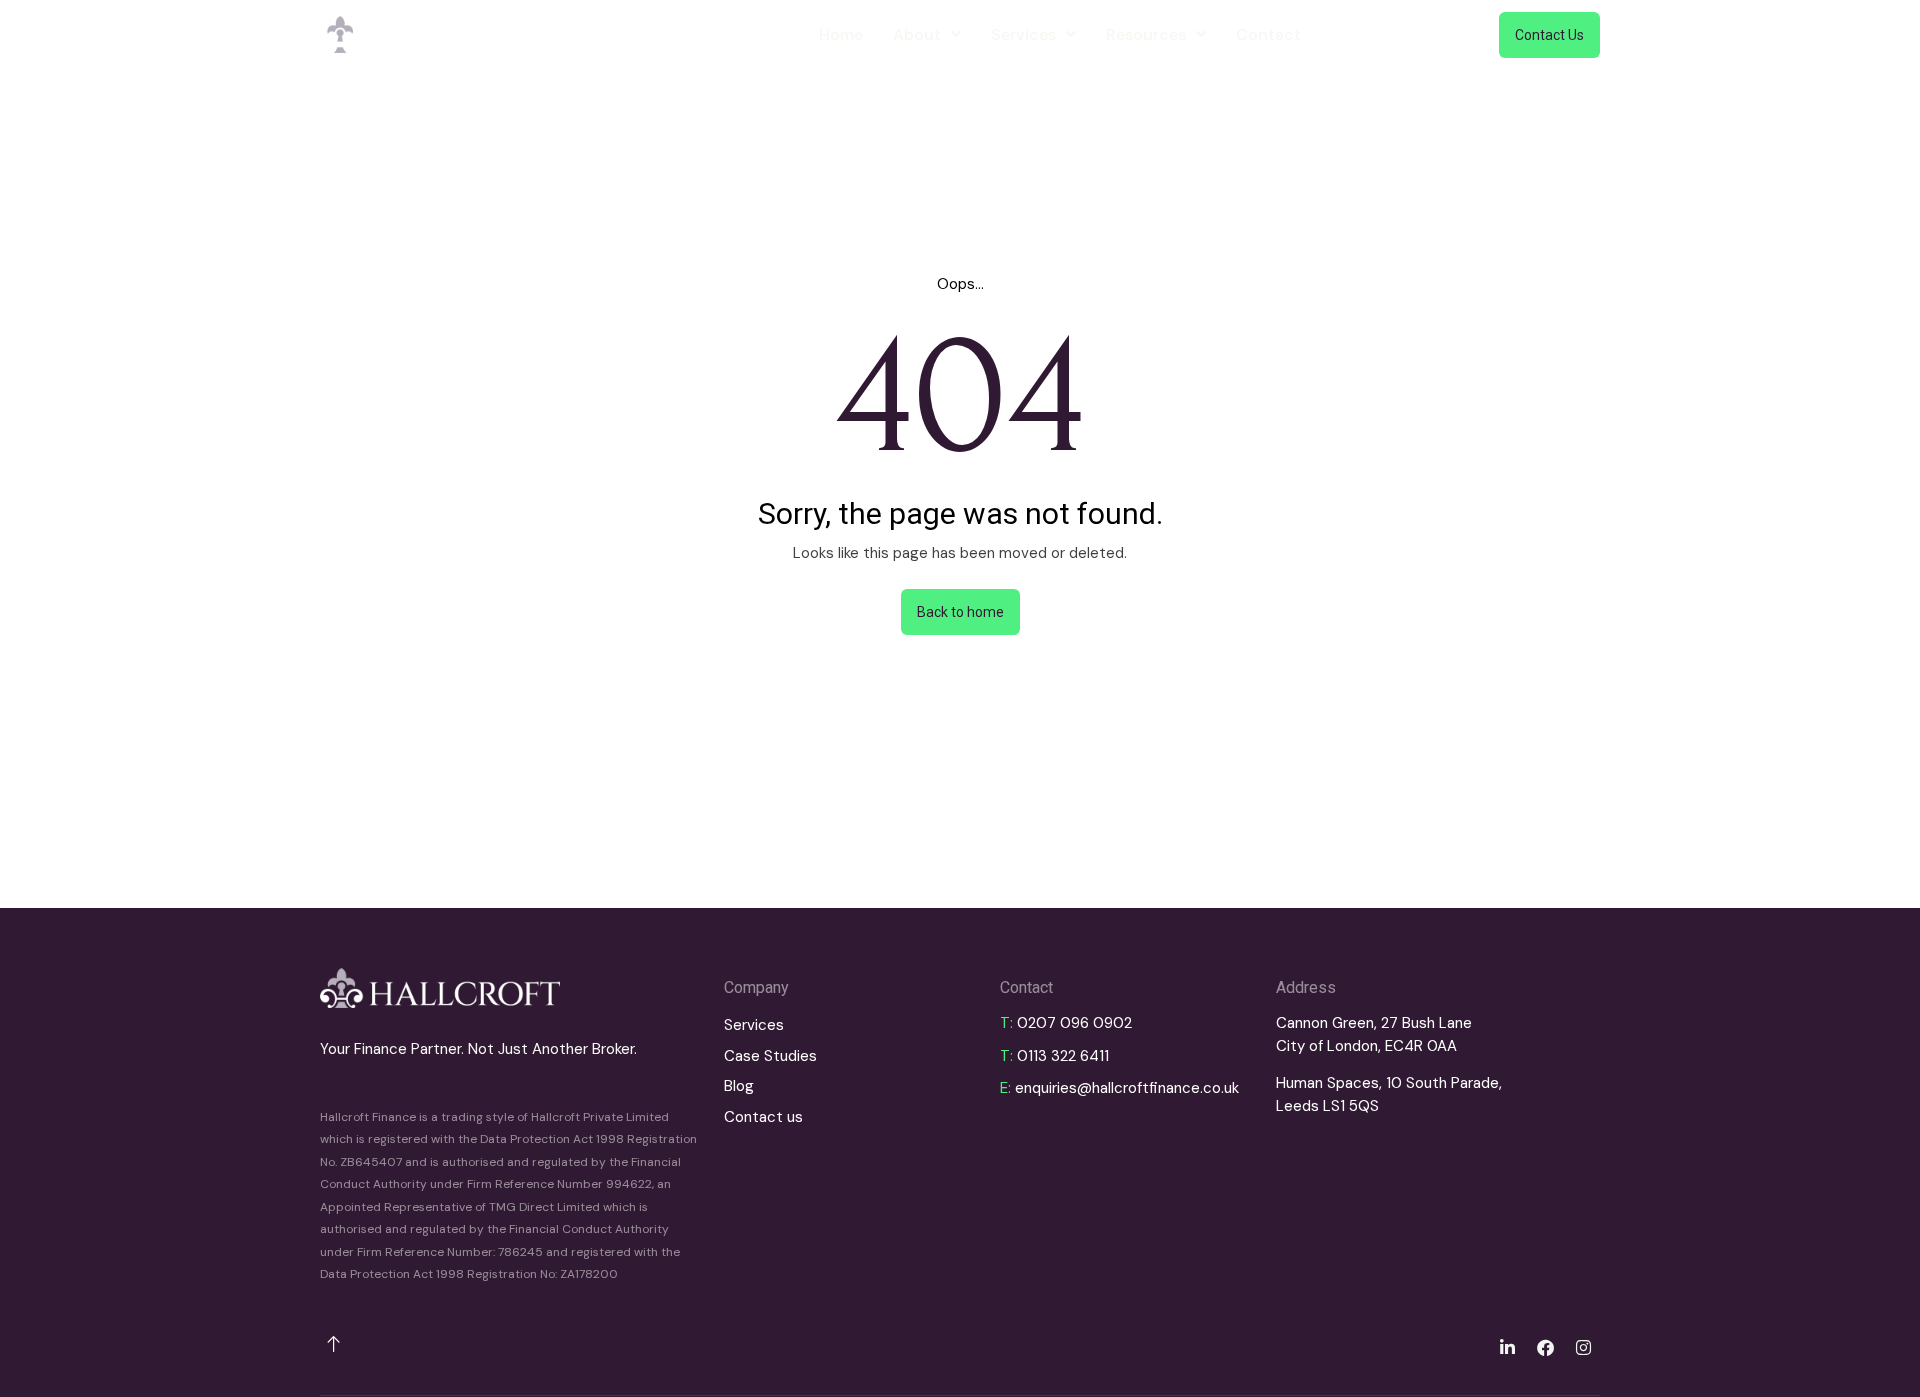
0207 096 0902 (1074, 1023)
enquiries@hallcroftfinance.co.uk (1127, 1088)
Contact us (763, 1117)
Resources (1146, 34)
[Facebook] (1545, 1347)
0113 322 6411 (1063, 1056)
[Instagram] (1583, 1347)
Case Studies (770, 1056)
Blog (739, 1086)
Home (841, 34)
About (917, 34)
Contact (1268, 34)
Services (1023, 34)
